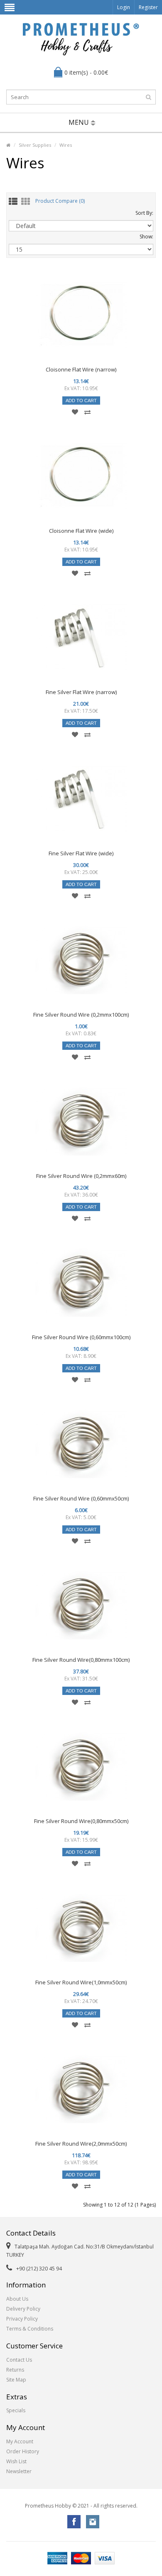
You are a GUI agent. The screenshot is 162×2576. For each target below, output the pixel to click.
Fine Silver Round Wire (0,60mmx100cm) (81, 1337)
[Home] (8, 145)
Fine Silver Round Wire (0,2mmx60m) (81, 1176)
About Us (17, 2299)
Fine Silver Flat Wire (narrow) (81, 692)
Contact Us (19, 2360)
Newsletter (19, 2471)
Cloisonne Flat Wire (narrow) (81, 369)
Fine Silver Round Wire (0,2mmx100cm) (81, 1015)
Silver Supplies (35, 145)
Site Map (16, 2380)
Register (148, 7)
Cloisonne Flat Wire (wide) (81, 531)
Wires (66, 145)
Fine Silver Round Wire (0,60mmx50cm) (81, 1498)
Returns (15, 2370)
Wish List (16, 2461)
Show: (146, 237)
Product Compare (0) (60, 201)
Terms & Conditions (30, 2329)
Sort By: (144, 213)
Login (124, 7)
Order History (23, 2451)
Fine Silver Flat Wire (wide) (81, 853)
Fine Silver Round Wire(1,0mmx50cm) (81, 1982)
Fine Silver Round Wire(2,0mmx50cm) (81, 2144)
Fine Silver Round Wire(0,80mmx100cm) (81, 1660)
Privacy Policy (22, 2319)
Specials (16, 2410)
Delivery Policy (23, 2309)
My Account (20, 2441)
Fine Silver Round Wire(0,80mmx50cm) (81, 1821)
